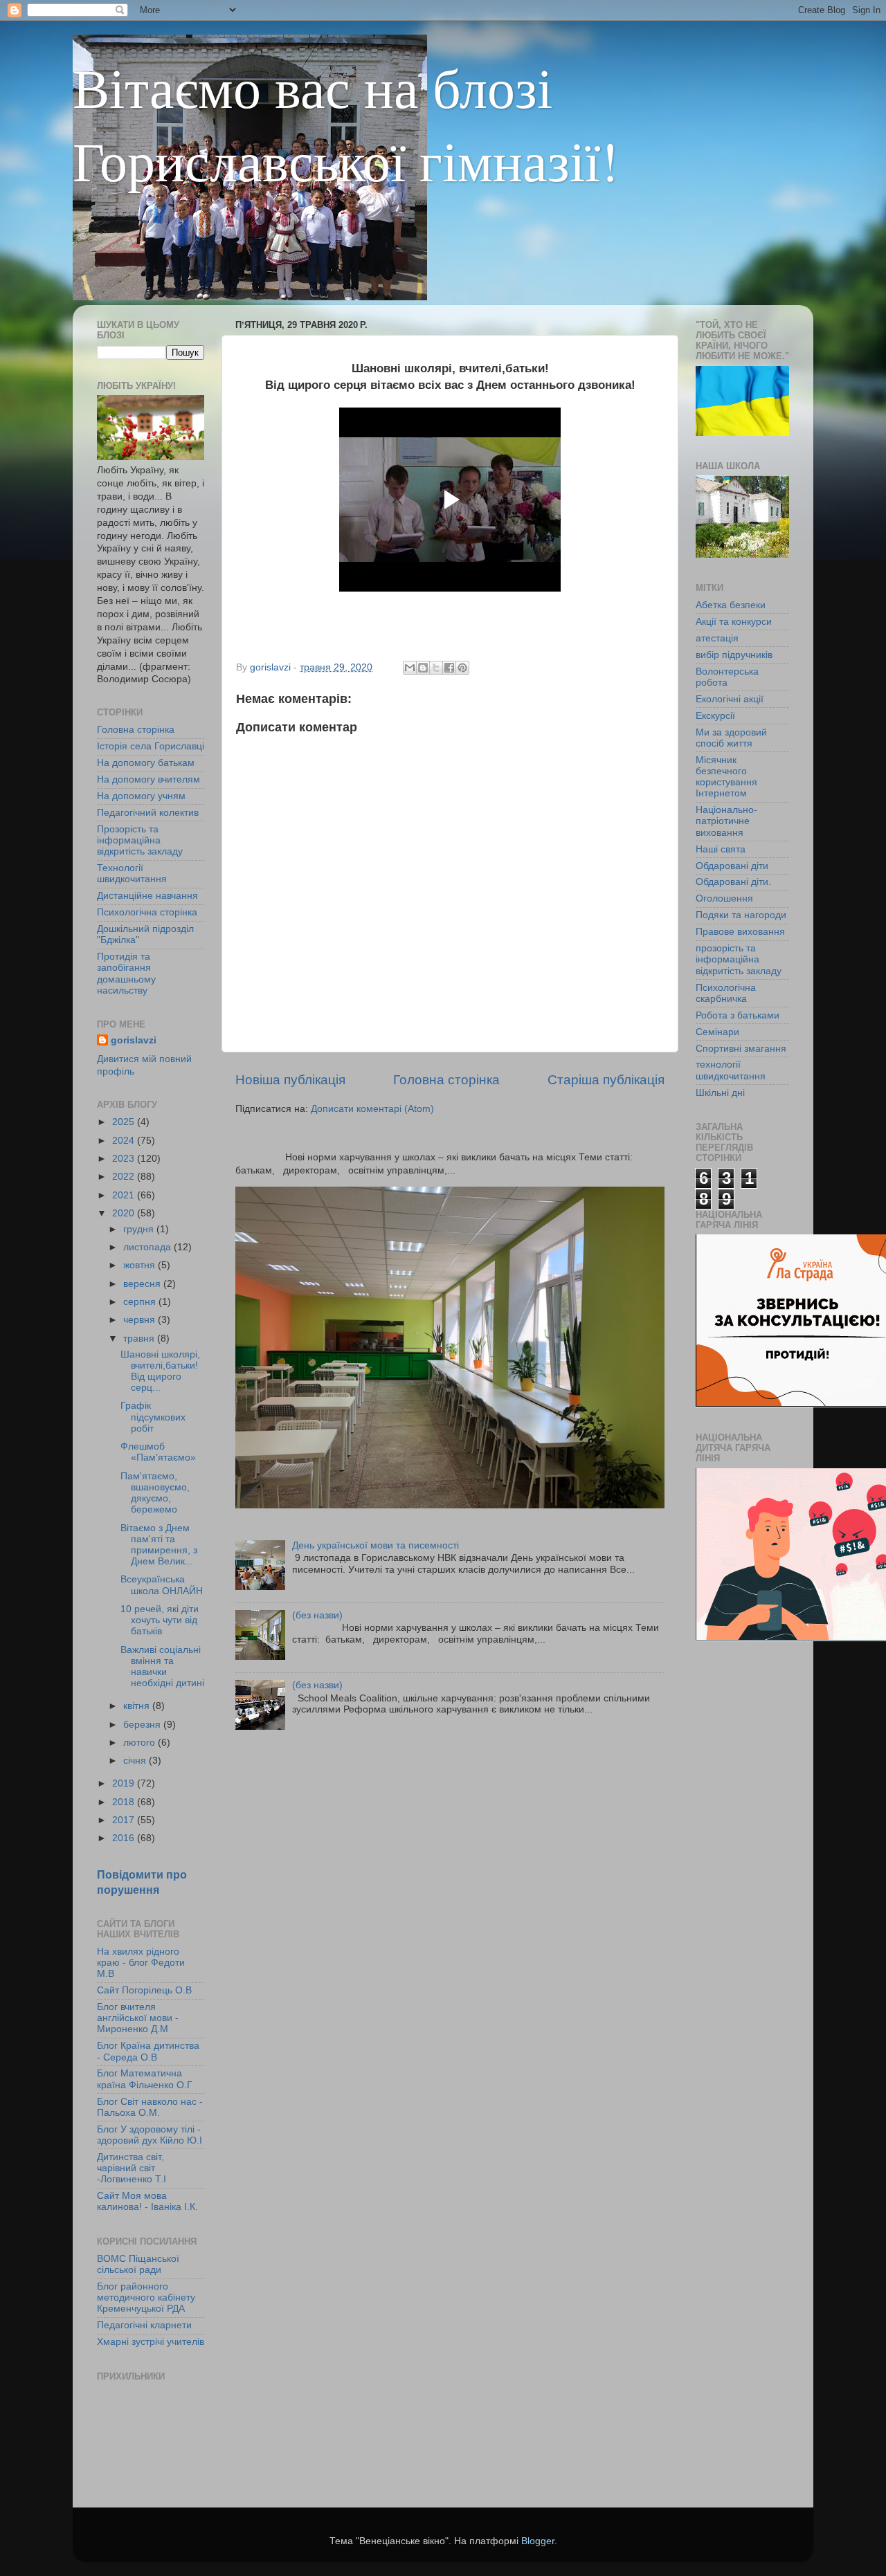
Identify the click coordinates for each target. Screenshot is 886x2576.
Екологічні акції (730, 699)
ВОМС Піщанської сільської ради (138, 2264)
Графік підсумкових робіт (153, 1417)
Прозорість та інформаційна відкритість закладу (140, 840)
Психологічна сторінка (147, 912)
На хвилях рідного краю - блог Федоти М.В (141, 1963)
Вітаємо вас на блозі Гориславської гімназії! (346, 123)
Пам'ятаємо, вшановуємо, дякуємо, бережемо (155, 1493)
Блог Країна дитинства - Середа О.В (148, 2051)
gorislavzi (134, 1040)
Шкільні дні (720, 1093)
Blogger (538, 2541)
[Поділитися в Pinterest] (462, 668)
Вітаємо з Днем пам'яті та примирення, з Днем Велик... (159, 1545)
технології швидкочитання (731, 1070)
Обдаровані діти (732, 866)
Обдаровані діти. (733, 882)
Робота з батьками (738, 1015)
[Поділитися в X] (436, 668)
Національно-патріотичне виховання (726, 821)
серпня (141, 1302)
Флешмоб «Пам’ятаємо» (158, 1452)
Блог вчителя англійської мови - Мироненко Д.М (138, 2018)
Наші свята (721, 849)
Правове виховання (740, 932)
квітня (138, 1706)
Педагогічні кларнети (144, 2325)
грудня (140, 1229)
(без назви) (317, 1615)
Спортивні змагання (741, 1049)
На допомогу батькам (146, 763)
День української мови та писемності (376, 1545)
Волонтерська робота (727, 677)
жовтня (141, 1265)
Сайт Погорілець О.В (144, 1990)
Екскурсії (715, 716)
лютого (141, 1743)
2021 (125, 1195)
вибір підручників (734, 655)
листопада (148, 1247)
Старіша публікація (606, 1080)
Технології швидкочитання (132, 874)
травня (140, 1339)
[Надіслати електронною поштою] (410, 668)
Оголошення (724, 898)
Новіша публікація (290, 1080)
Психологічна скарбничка (726, 993)
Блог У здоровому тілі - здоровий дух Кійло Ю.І (150, 2135)
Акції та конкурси (734, 622)
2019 (125, 1783)
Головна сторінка (446, 1080)
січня (136, 1761)
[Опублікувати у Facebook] (449, 668)
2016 (125, 1838)
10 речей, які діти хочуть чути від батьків (160, 1620)
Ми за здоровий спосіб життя (731, 738)
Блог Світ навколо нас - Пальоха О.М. (150, 2107)
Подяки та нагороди (741, 915)
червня (141, 1320)
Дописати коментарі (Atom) (372, 1109)
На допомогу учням (141, 796)
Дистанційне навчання (147, 896)
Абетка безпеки (731, 605)
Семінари (717, 1032)
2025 (125, 1122)
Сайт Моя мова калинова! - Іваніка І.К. (147, 2201)
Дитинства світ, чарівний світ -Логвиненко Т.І (132, 2168)
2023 (125, 1159)
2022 (125, 1177)
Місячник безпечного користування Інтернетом (726, 777)
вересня (143, 1284)
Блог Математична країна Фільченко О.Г (145, 2079)
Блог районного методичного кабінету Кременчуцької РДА (146, 2298)
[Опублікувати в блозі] (423, 668)
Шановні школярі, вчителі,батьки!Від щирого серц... (160, 1371)
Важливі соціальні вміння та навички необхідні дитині (162, 1667)
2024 (125, 1141)
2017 (125, 1820)
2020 (125, 1213)
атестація (717, 638)
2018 (125, 1802)
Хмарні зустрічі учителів (151, 2342)
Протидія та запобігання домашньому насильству (126, 974)
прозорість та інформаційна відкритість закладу (739, 959)
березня (143, 1725)
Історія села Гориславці (151, 746)
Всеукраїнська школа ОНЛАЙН (162, 1585)
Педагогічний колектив (148, 813)
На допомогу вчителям (148, 779)
